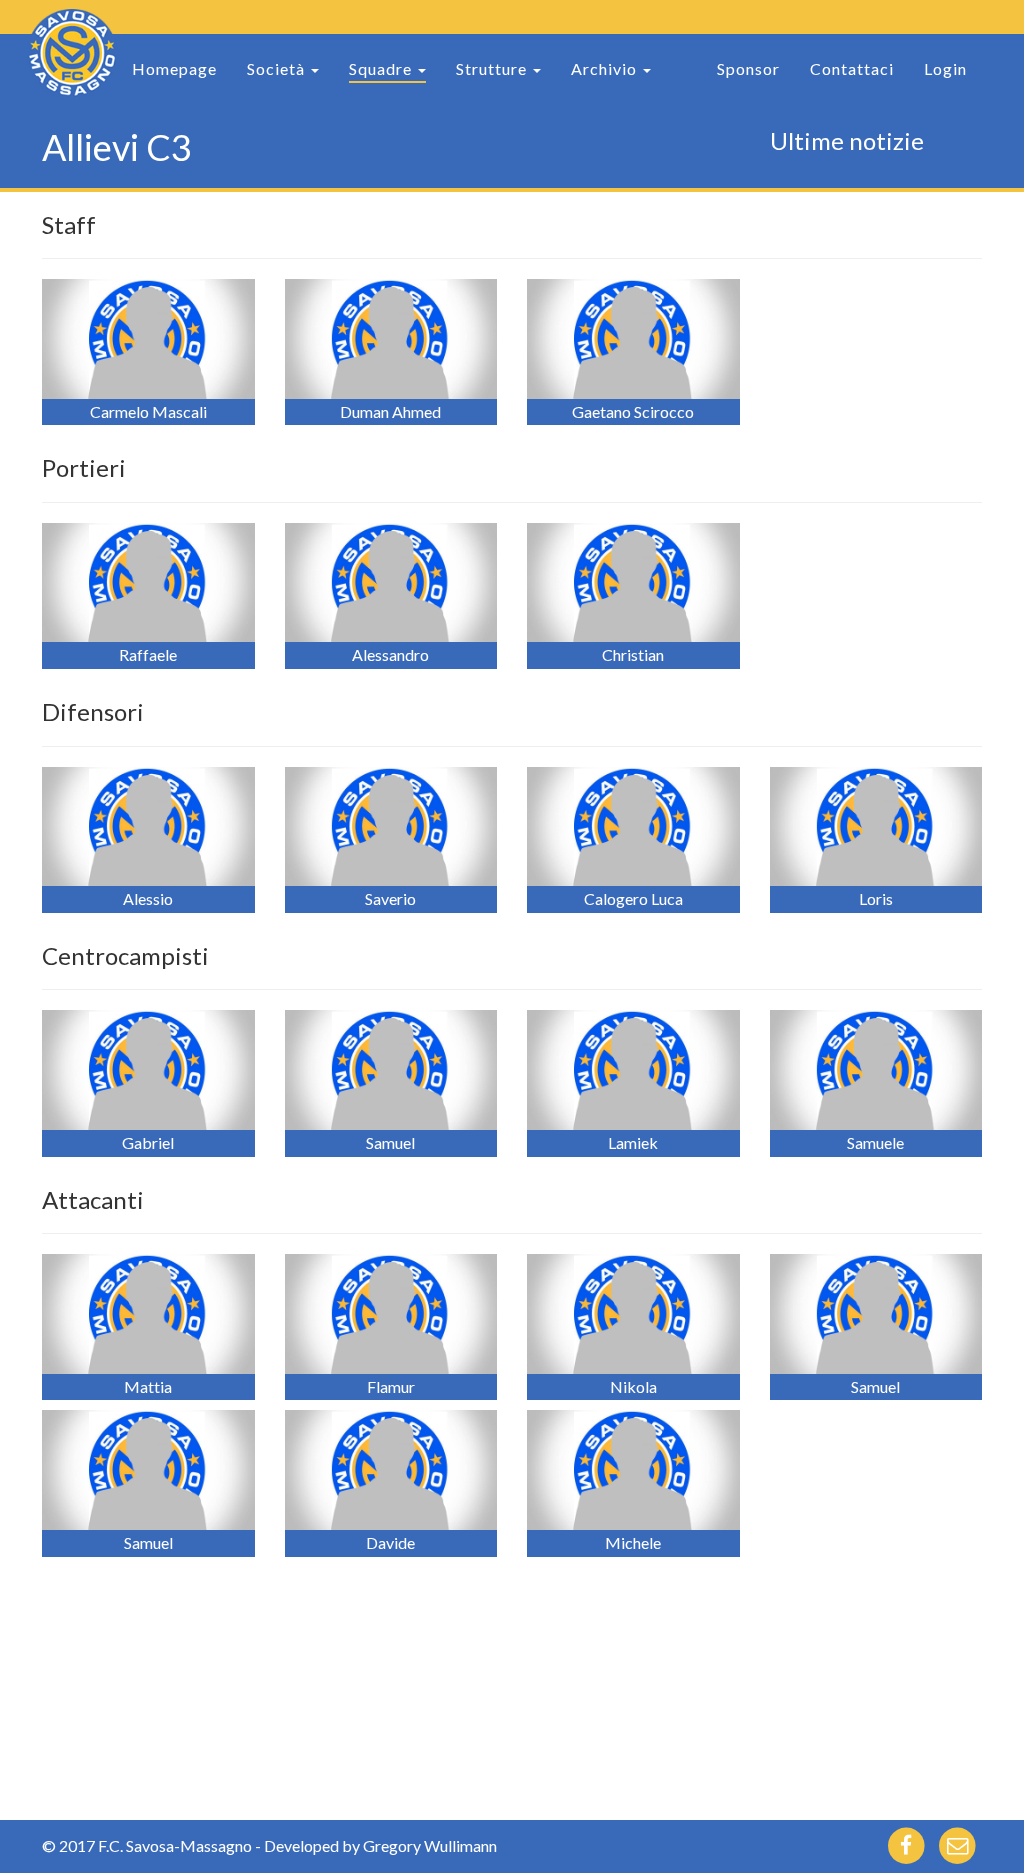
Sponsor (748, 68)
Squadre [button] (382, 68)
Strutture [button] (493, 68)
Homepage (174, 68)
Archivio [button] (606, 68)
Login (945, 68)
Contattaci (852, 68)
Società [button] (278, 68)
